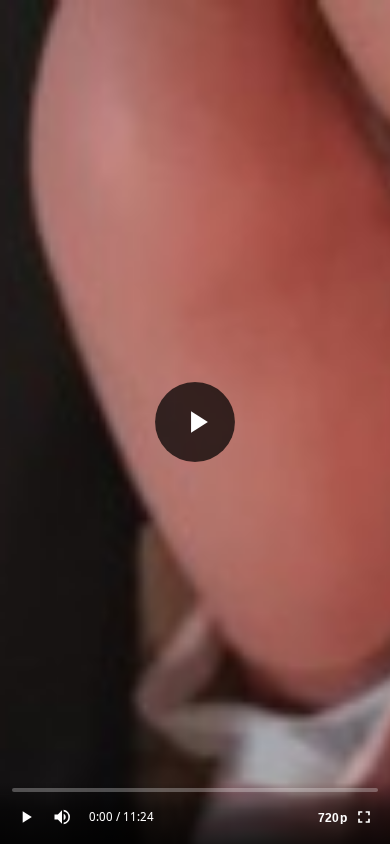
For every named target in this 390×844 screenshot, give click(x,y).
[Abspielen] (195, 422)
